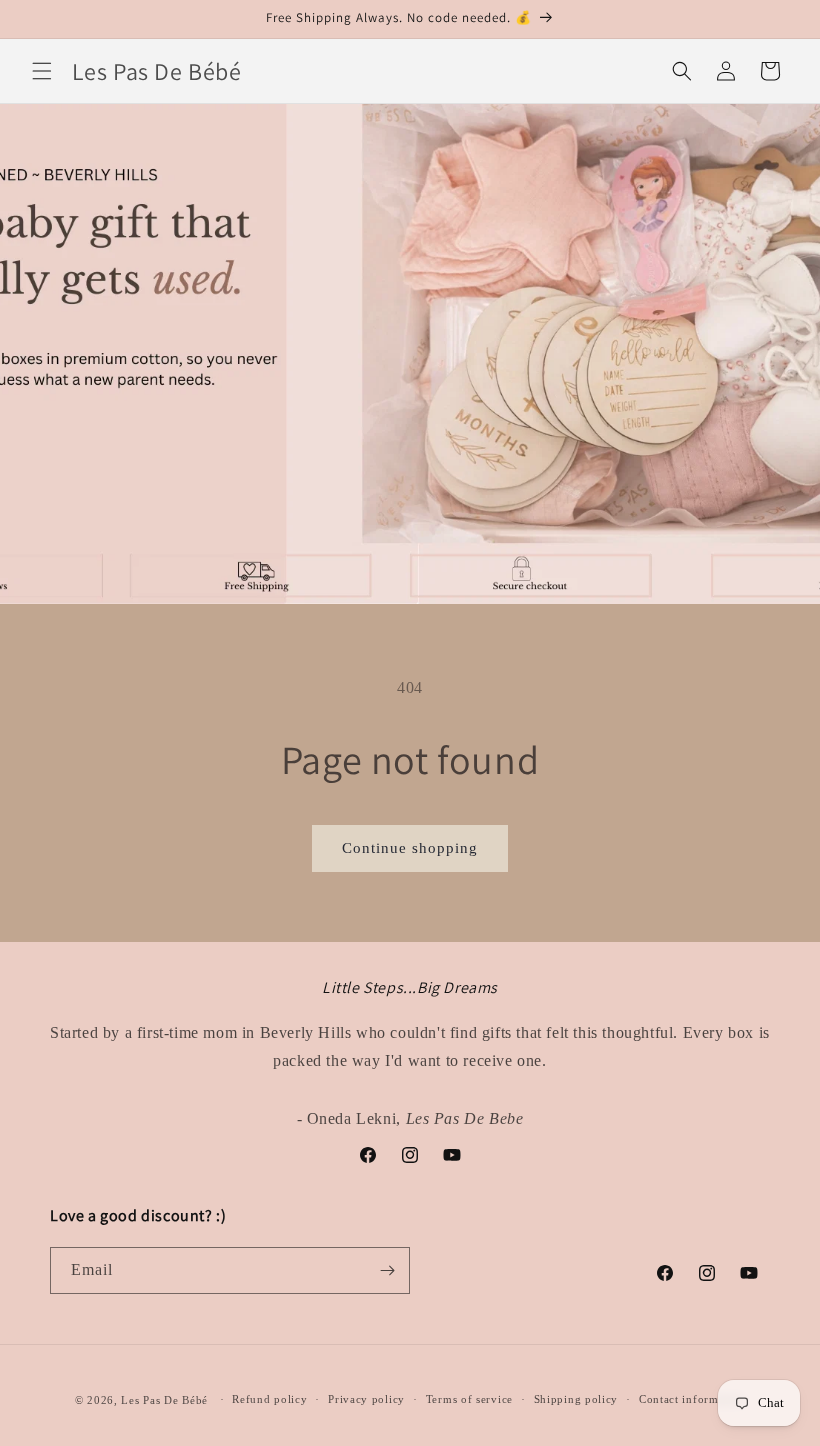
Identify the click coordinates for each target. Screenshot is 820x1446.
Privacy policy (366, 1399)
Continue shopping (410, 848)
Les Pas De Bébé (164, 1400)
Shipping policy (576, 1399)
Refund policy (269, 1399)
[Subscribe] (387, 1270)
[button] (42, 71)
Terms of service (469, 1399)
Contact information (692, 1399)
